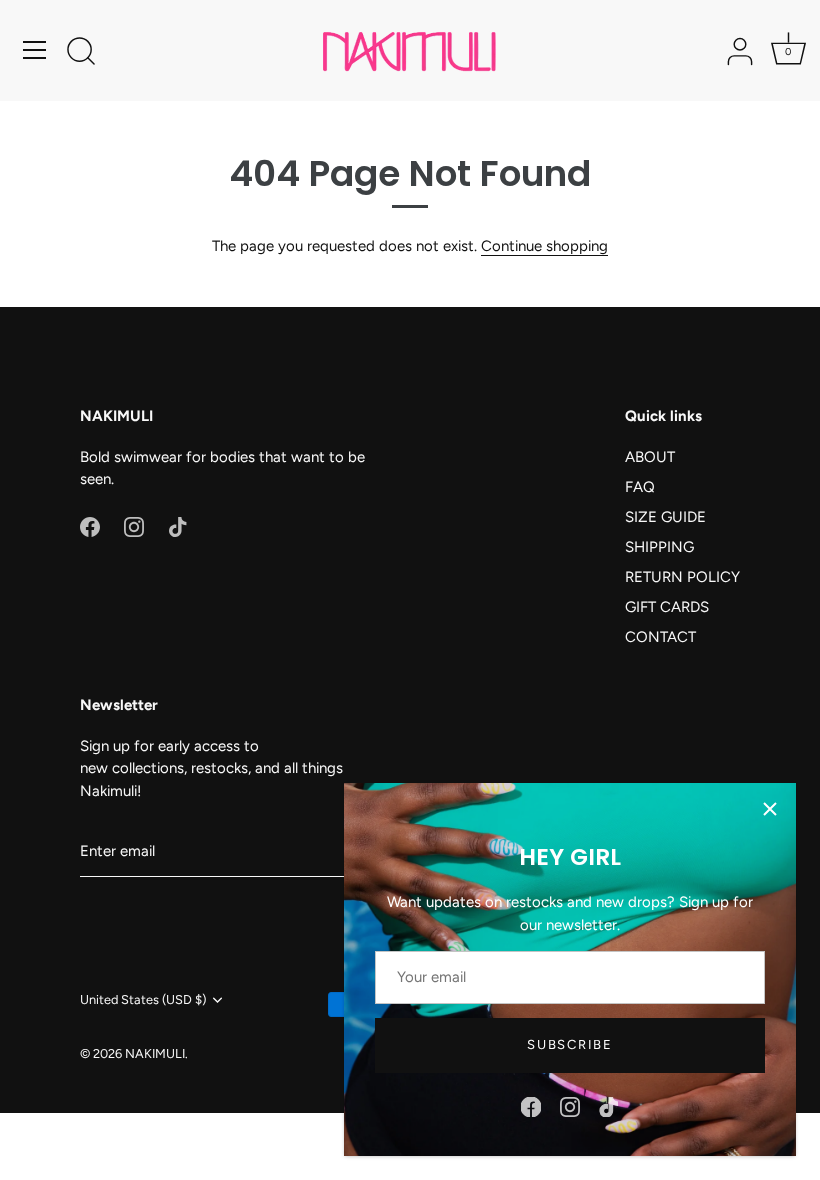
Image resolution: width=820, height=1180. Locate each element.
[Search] (81, 53)
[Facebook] (531, 1106)
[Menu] (35, 50)
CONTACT (660, 637)
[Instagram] (570, 1106)
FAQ (640, 487)
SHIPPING (659, 547)
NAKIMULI (155, 1053)
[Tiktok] (609, 1106)
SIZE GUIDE (665, 517)
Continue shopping (544, 246)
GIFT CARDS (667, 607)
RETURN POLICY (682, 577)
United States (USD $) (143, 999)
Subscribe (569, 1044)
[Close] (770, 809)
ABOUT (650, 457)
